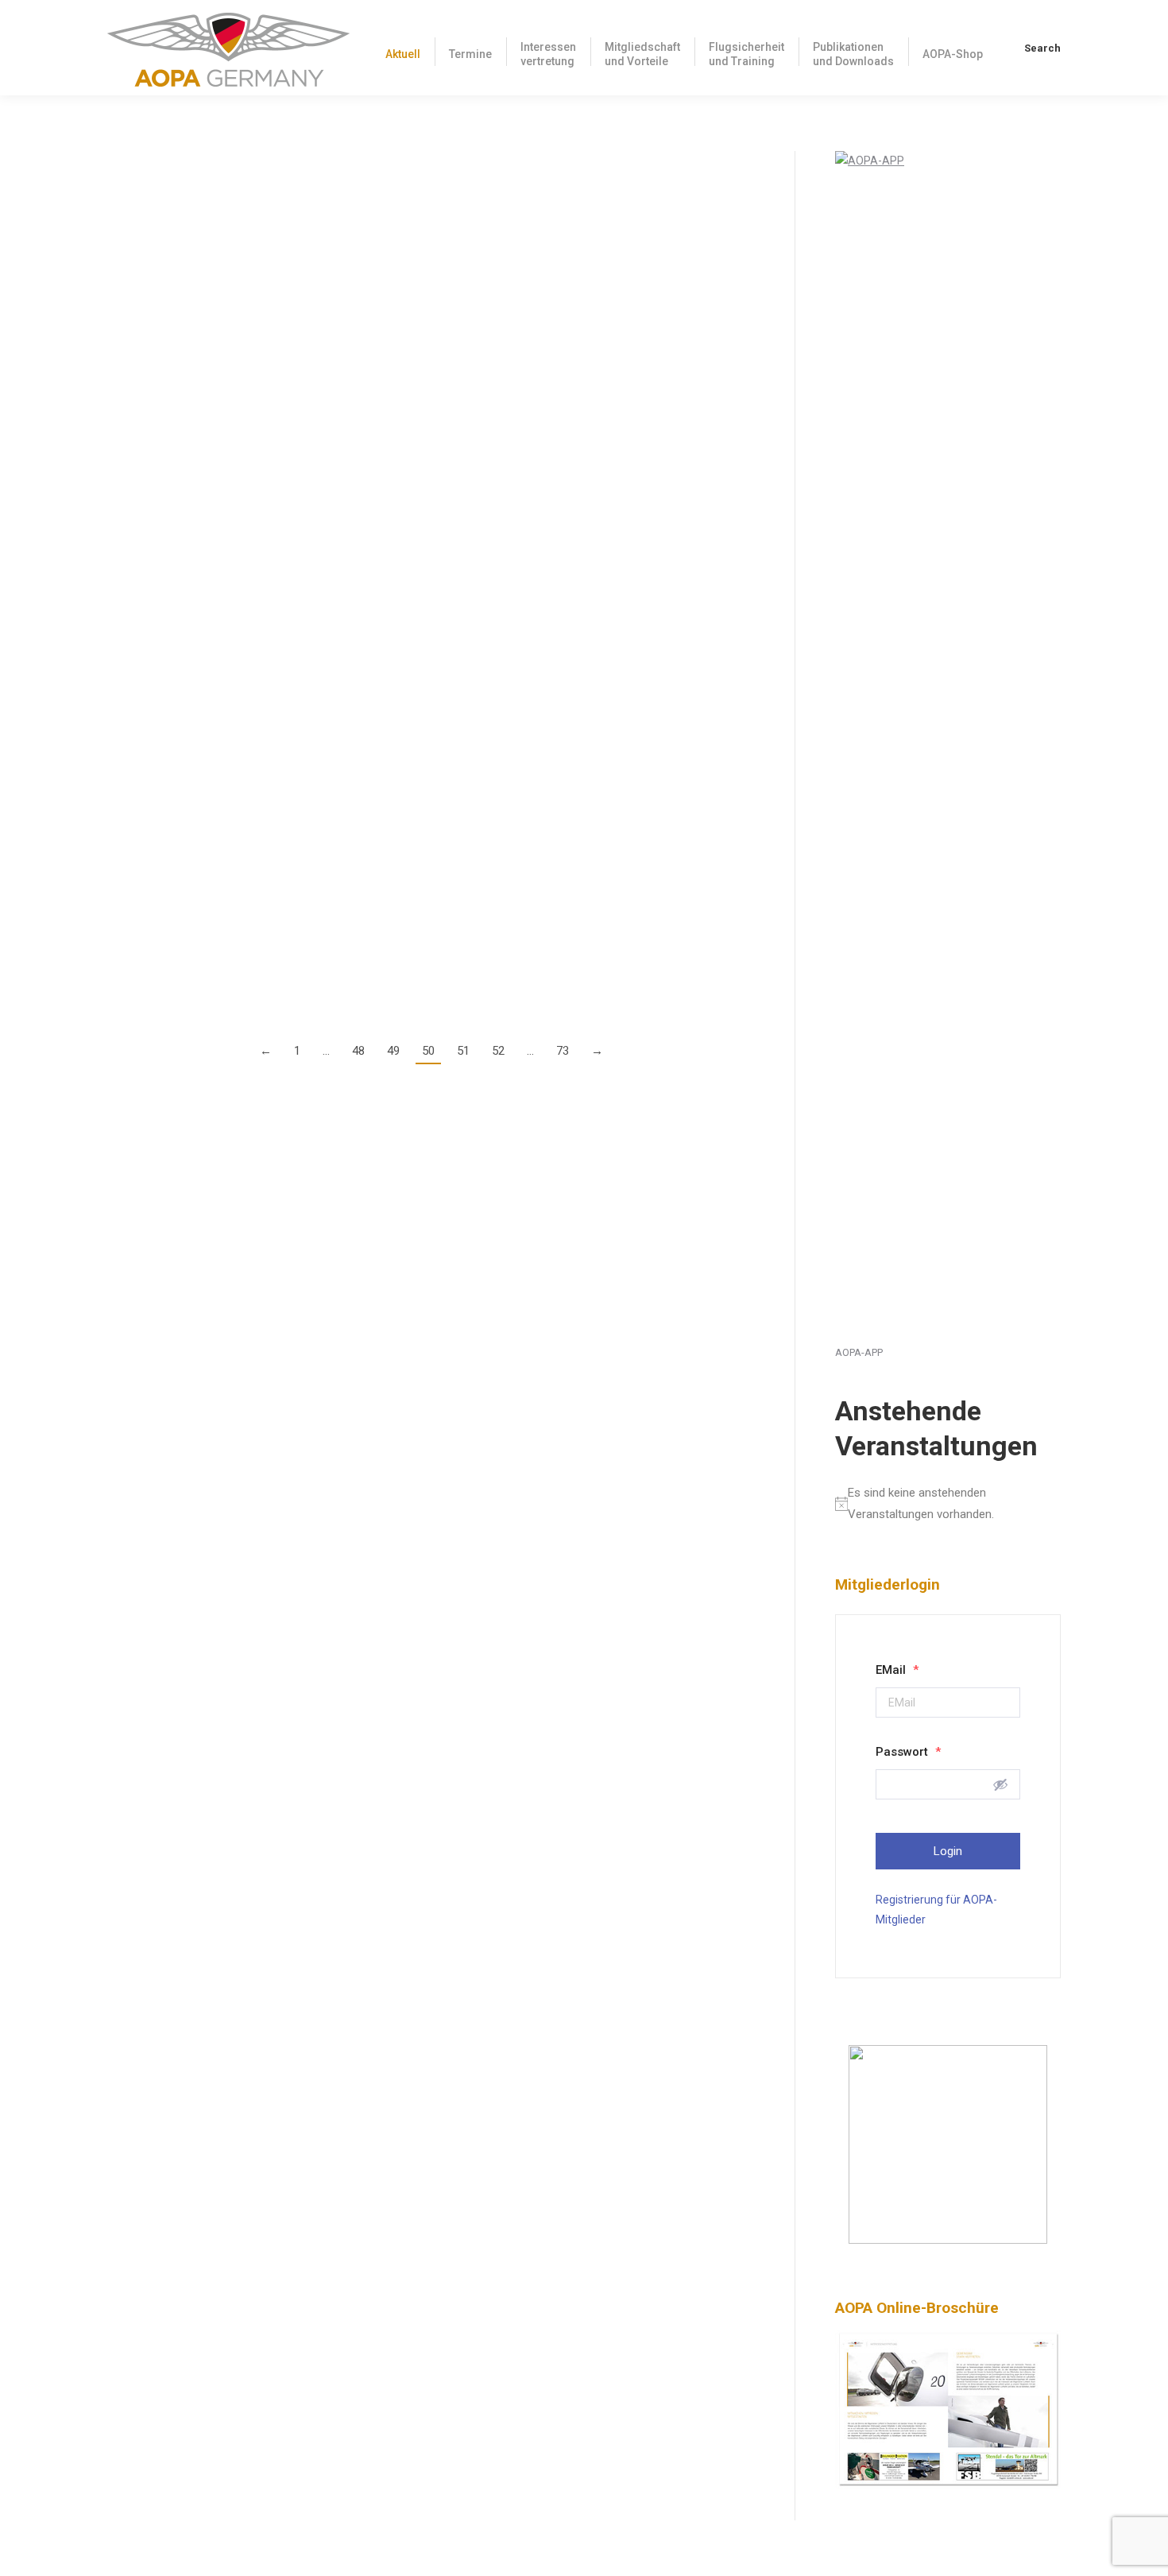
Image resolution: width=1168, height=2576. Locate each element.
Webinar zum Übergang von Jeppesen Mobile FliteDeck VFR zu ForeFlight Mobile (389, 297)
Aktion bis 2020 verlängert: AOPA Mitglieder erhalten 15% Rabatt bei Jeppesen (380, 856)
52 (498, 1051)
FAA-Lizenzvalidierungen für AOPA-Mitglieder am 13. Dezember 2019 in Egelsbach (394, 700)
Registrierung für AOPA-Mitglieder (936, 1910)
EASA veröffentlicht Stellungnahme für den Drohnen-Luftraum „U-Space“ (361, 163)
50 (428, 1051)
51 (463, 1051)
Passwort (908, 1752)
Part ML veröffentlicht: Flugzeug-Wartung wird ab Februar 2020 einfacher (362, 566)
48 (358, 1051)
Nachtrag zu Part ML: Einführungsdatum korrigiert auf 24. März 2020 (346, 431)
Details (125, 266)
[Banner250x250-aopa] (948, 2240)
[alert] (948, 1504)
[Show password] (1000, 1784)
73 (563, 1051)
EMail (897, 1670)
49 (393, 1051)
